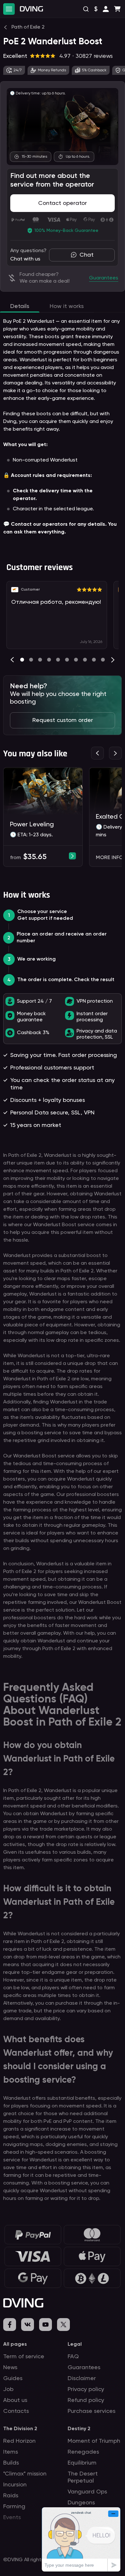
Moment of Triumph (94, 2441)
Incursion (15, 2485)
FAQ (73, 2357)
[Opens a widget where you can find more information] (81, 2539)
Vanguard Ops (87, 2492)
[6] (76, 660)
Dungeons (81, 2503)
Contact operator (63, 203)
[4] (58, 660)
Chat (87, 255)
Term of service (24, 2357)
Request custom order (63, 720)
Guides (13, 2378)
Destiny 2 (79, 2429)
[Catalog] (9, 9)
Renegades (83, 2452)
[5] (67, 660)
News (10, 2368)
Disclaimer (82, 2378)
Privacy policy (86, 2389)
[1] (31, 660)
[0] (22, 660)
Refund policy (86, 2400)
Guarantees (84, 2368)
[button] (106, 9)
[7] (85, 660)
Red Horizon (19, 2441)
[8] (94, 660)
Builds (11, 2463)
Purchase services (92, 2411)
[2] (40, 660)
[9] (103, 660)
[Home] (31, 9)
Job (8, 2389)
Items (11, 2452)
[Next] (113, 660)
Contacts (16, 2411)
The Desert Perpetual (83, 2477)
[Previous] (12, 660)
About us (15, 2400)
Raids (11, 2496)
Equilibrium (82, 2463)
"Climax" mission (25, 2474)
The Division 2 (20, 2429)
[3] (49, 660)
